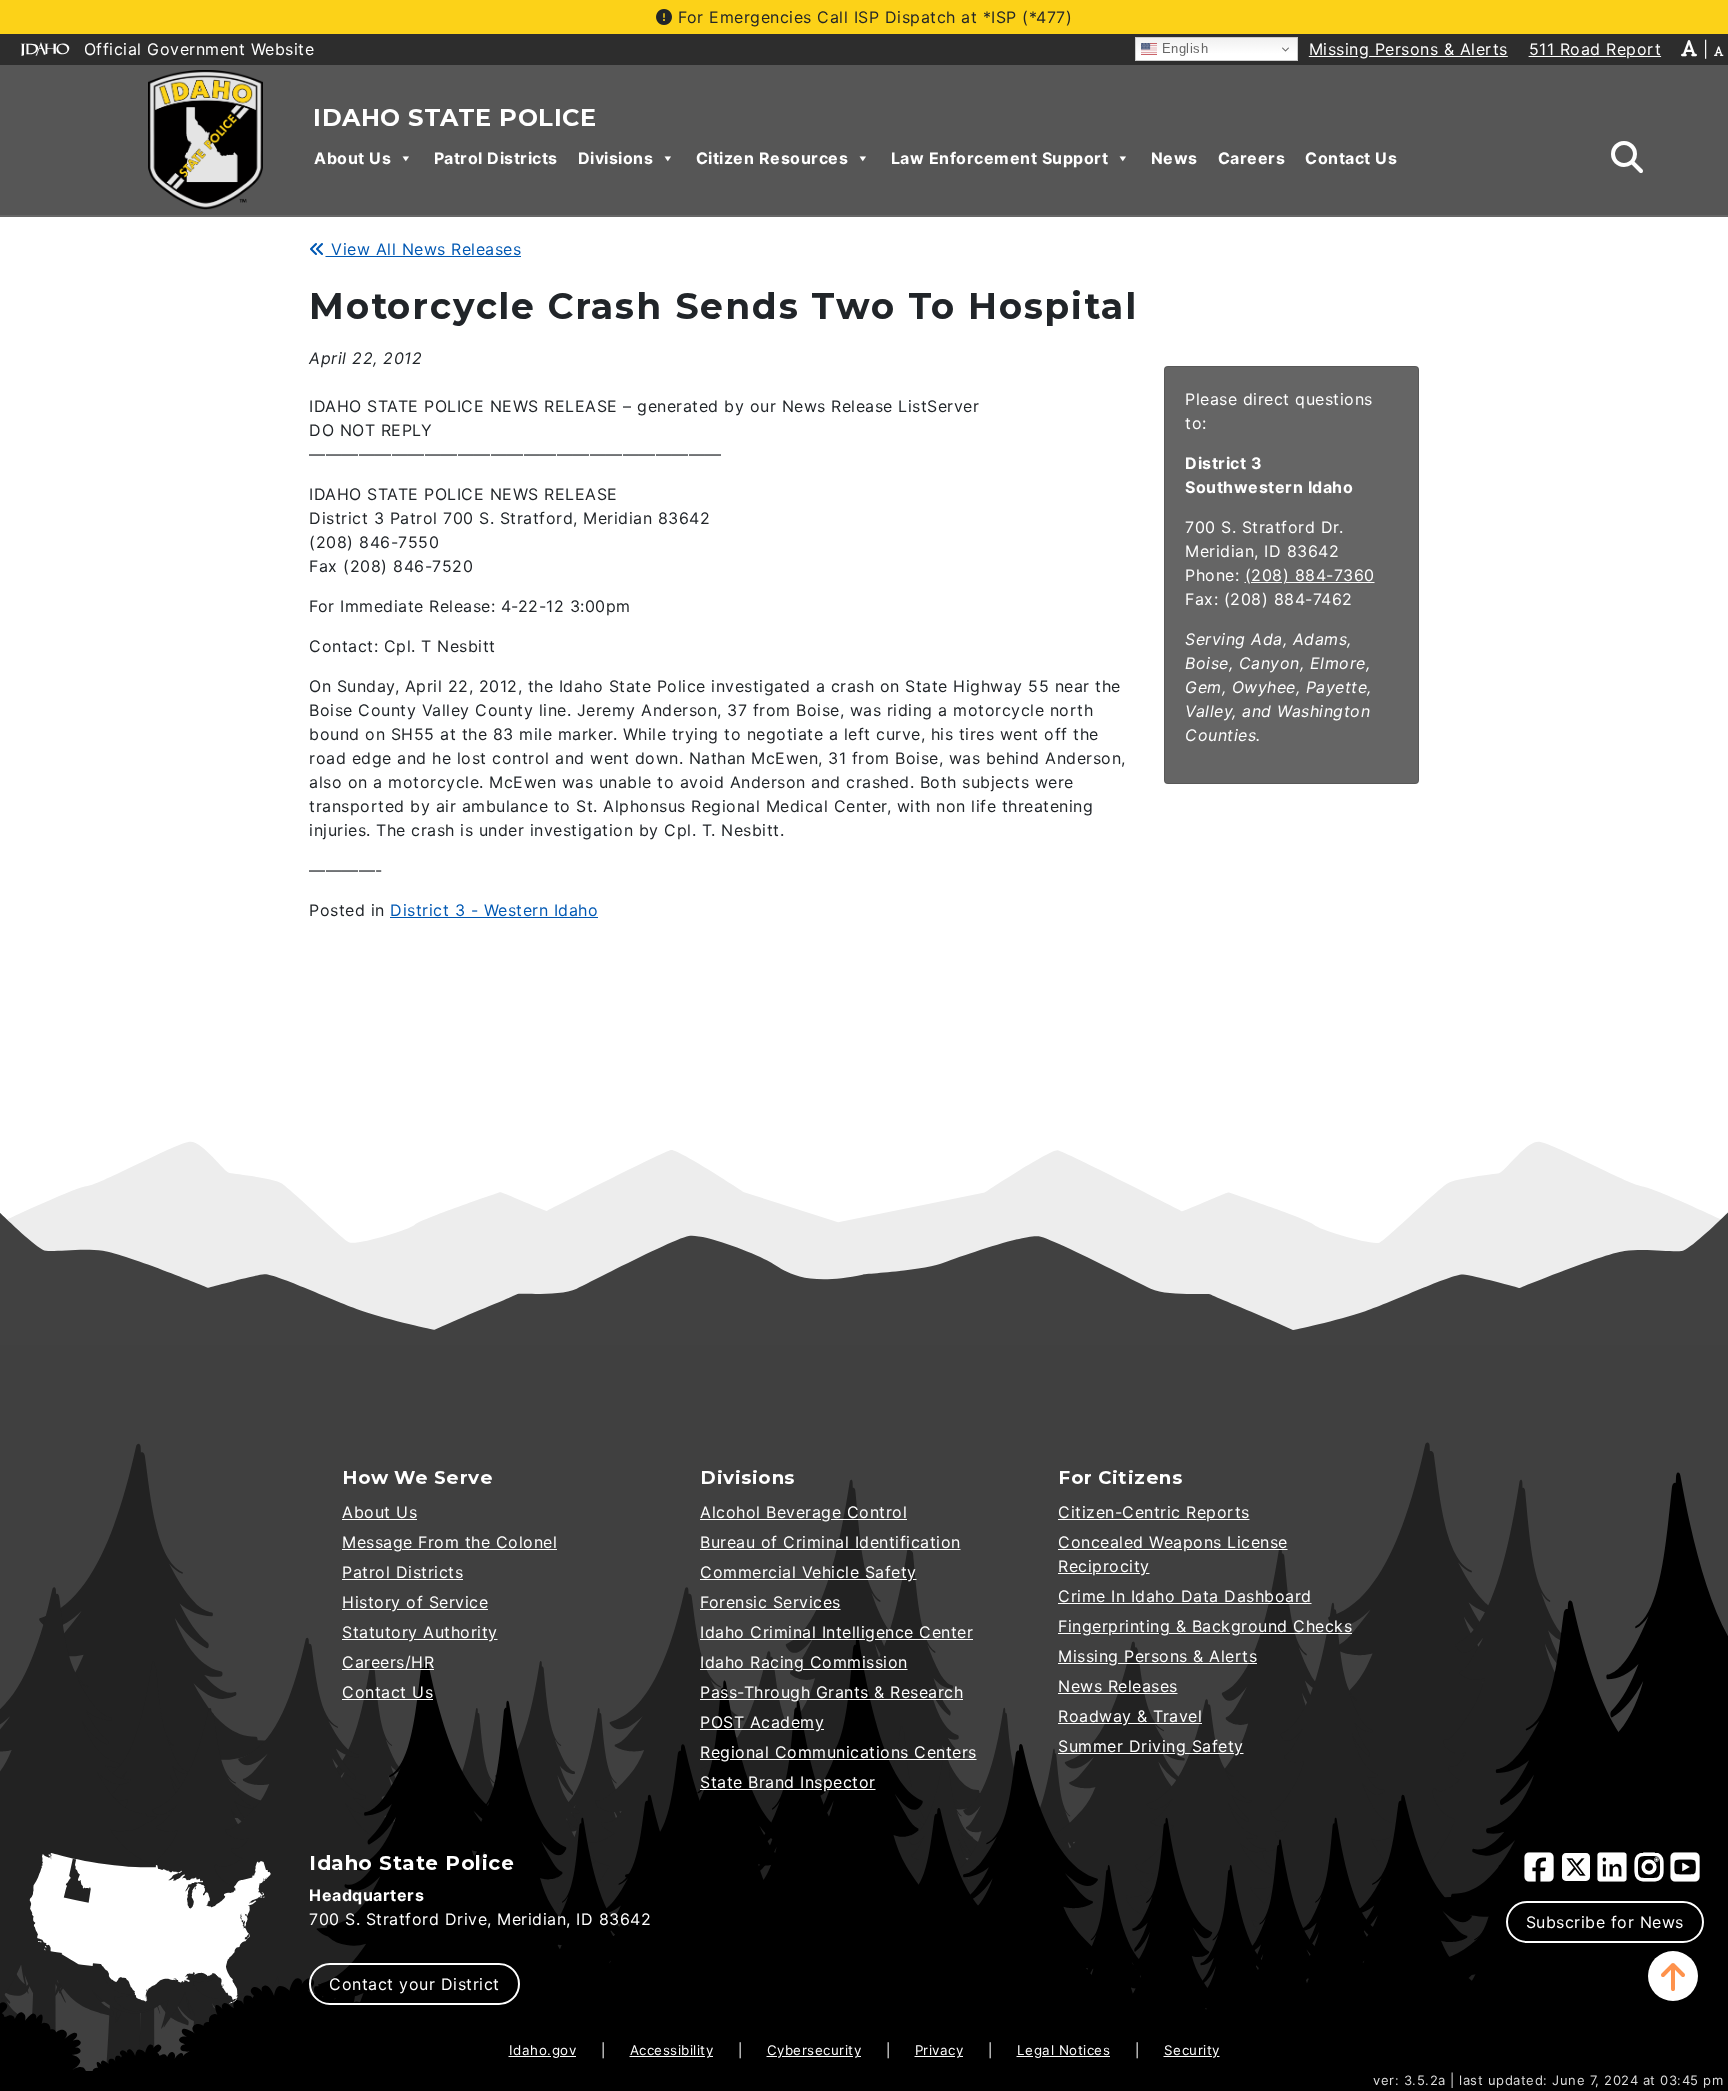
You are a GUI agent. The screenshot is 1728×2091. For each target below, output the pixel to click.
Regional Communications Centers (838, 1752)
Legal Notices (1064, 2050)
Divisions (616, 158)
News (1174, 158)
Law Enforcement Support (1000, 158)
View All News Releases (423, 249)
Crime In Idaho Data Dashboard (1185, 1596)
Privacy (939, 2050)
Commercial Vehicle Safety (808, 1572)
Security (1192, 2050)
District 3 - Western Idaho (494, 910)
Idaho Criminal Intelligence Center (836, 1632)
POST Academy (762, 1722)
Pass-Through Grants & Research (831, 1692)
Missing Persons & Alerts (1157, 1656)
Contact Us (1351, 158)
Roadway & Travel (1130, 1716)
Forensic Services (770, 1602)
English (1182, 48)
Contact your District (414, 1984)
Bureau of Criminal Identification (830, 1542)
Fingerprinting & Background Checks (1205, 1626)
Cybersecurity (814, 2050)
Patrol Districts (496, 158)
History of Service (415, 1602)
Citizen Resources (772, 158)
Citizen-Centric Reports (1154, 1512)
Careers (1252, 158)
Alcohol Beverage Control (803, 1512)
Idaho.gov (543, 2050)
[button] (1673, 1976)
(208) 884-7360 (1310, 575)
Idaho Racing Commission (804, 1662)
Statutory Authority (420, 1632)
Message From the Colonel (449, 1542)
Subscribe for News (1605, 1922)
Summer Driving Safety (1151, 1746)
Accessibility (672, 2050)
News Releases (1118, 1686)
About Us (352, 158)
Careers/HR (388, 1662)
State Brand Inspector (788, 1782)
